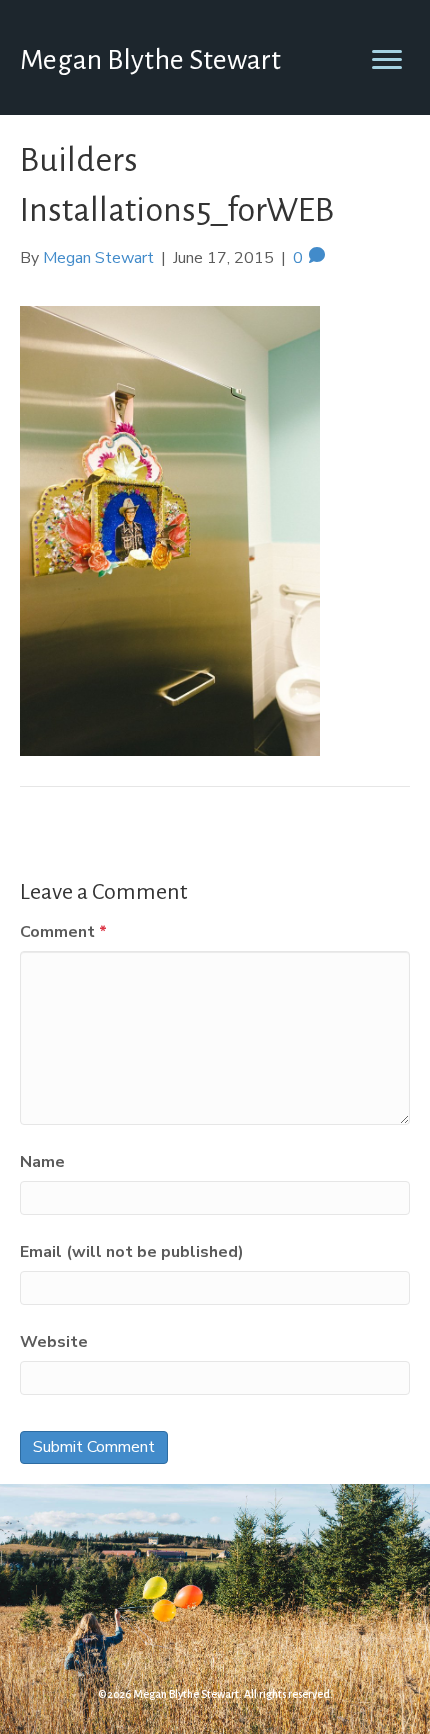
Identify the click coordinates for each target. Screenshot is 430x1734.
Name (42, 1162)
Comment (63, 932)
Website (54, 1342)
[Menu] (387, 60)
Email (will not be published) (132, 1252)
